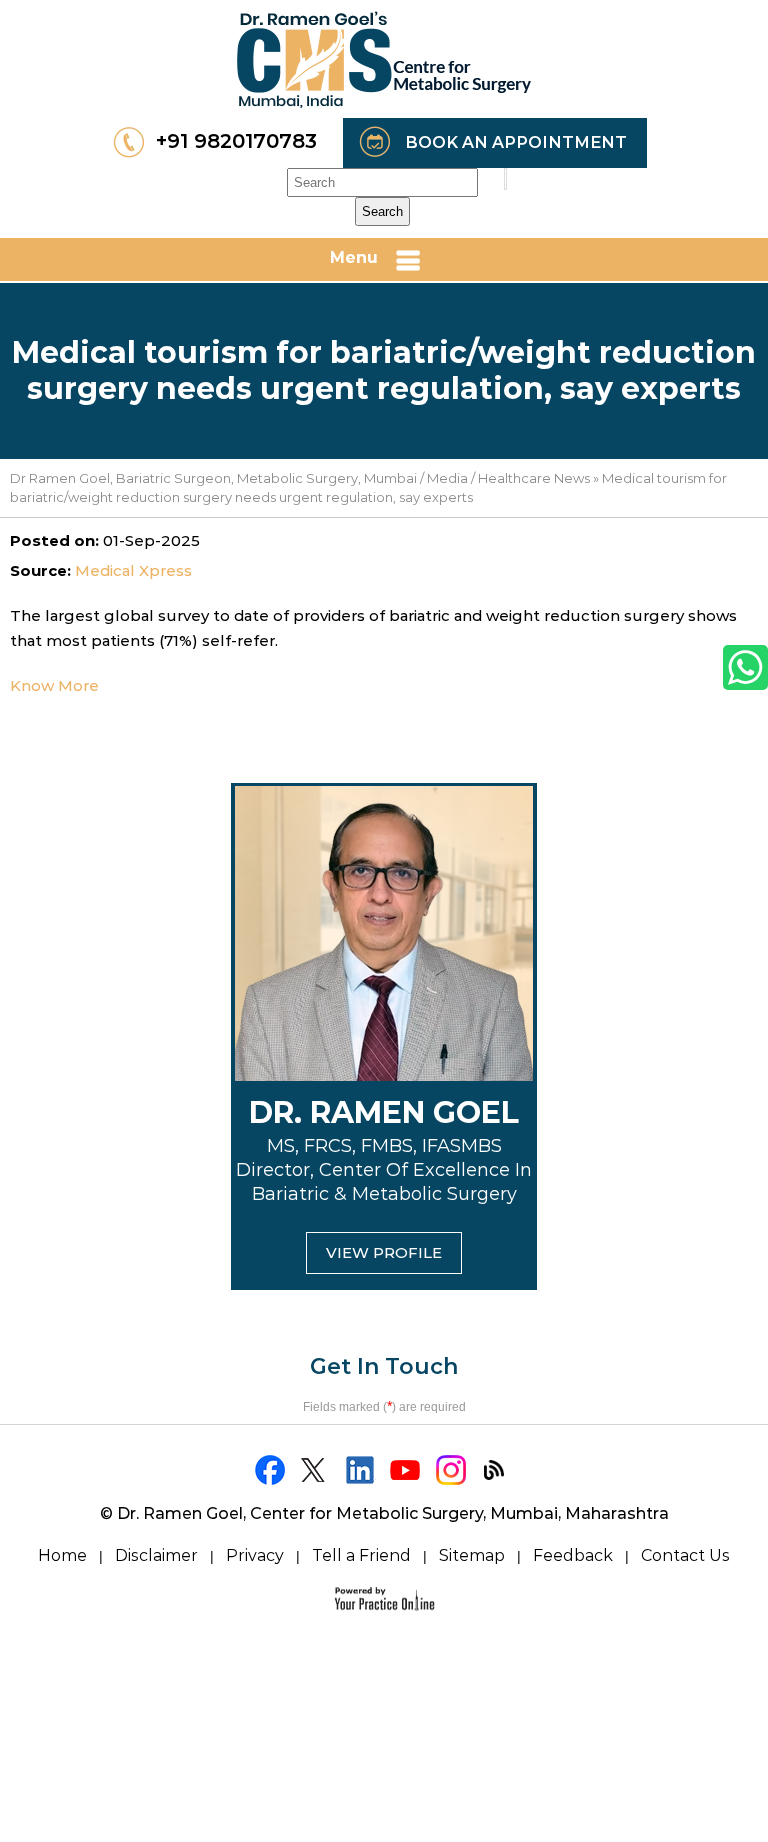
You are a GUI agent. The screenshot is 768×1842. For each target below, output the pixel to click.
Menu (354, 257)
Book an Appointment (516, 142)
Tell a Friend (361, 1555)
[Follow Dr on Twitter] (316, 1470)
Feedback (573, 1555)
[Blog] (496, 1470)
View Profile (384, 1252)
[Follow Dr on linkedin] (361, 1470)
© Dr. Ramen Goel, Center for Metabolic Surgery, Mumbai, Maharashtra (384, 1513)
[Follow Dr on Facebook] (271, 1470)
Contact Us (685, 1555)
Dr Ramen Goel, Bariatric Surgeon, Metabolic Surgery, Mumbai (213, 478)
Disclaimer (156, 1555)
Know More (54, 685)
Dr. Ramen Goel (384, 1112)
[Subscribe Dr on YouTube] (406, 1470)
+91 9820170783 (236, 141)
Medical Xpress (133, 570)
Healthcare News (534, 478)
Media (447, 478)
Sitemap (472, 1555)
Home (62, 1555)
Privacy (255, 1555)
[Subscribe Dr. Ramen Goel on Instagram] (451, 1470)
